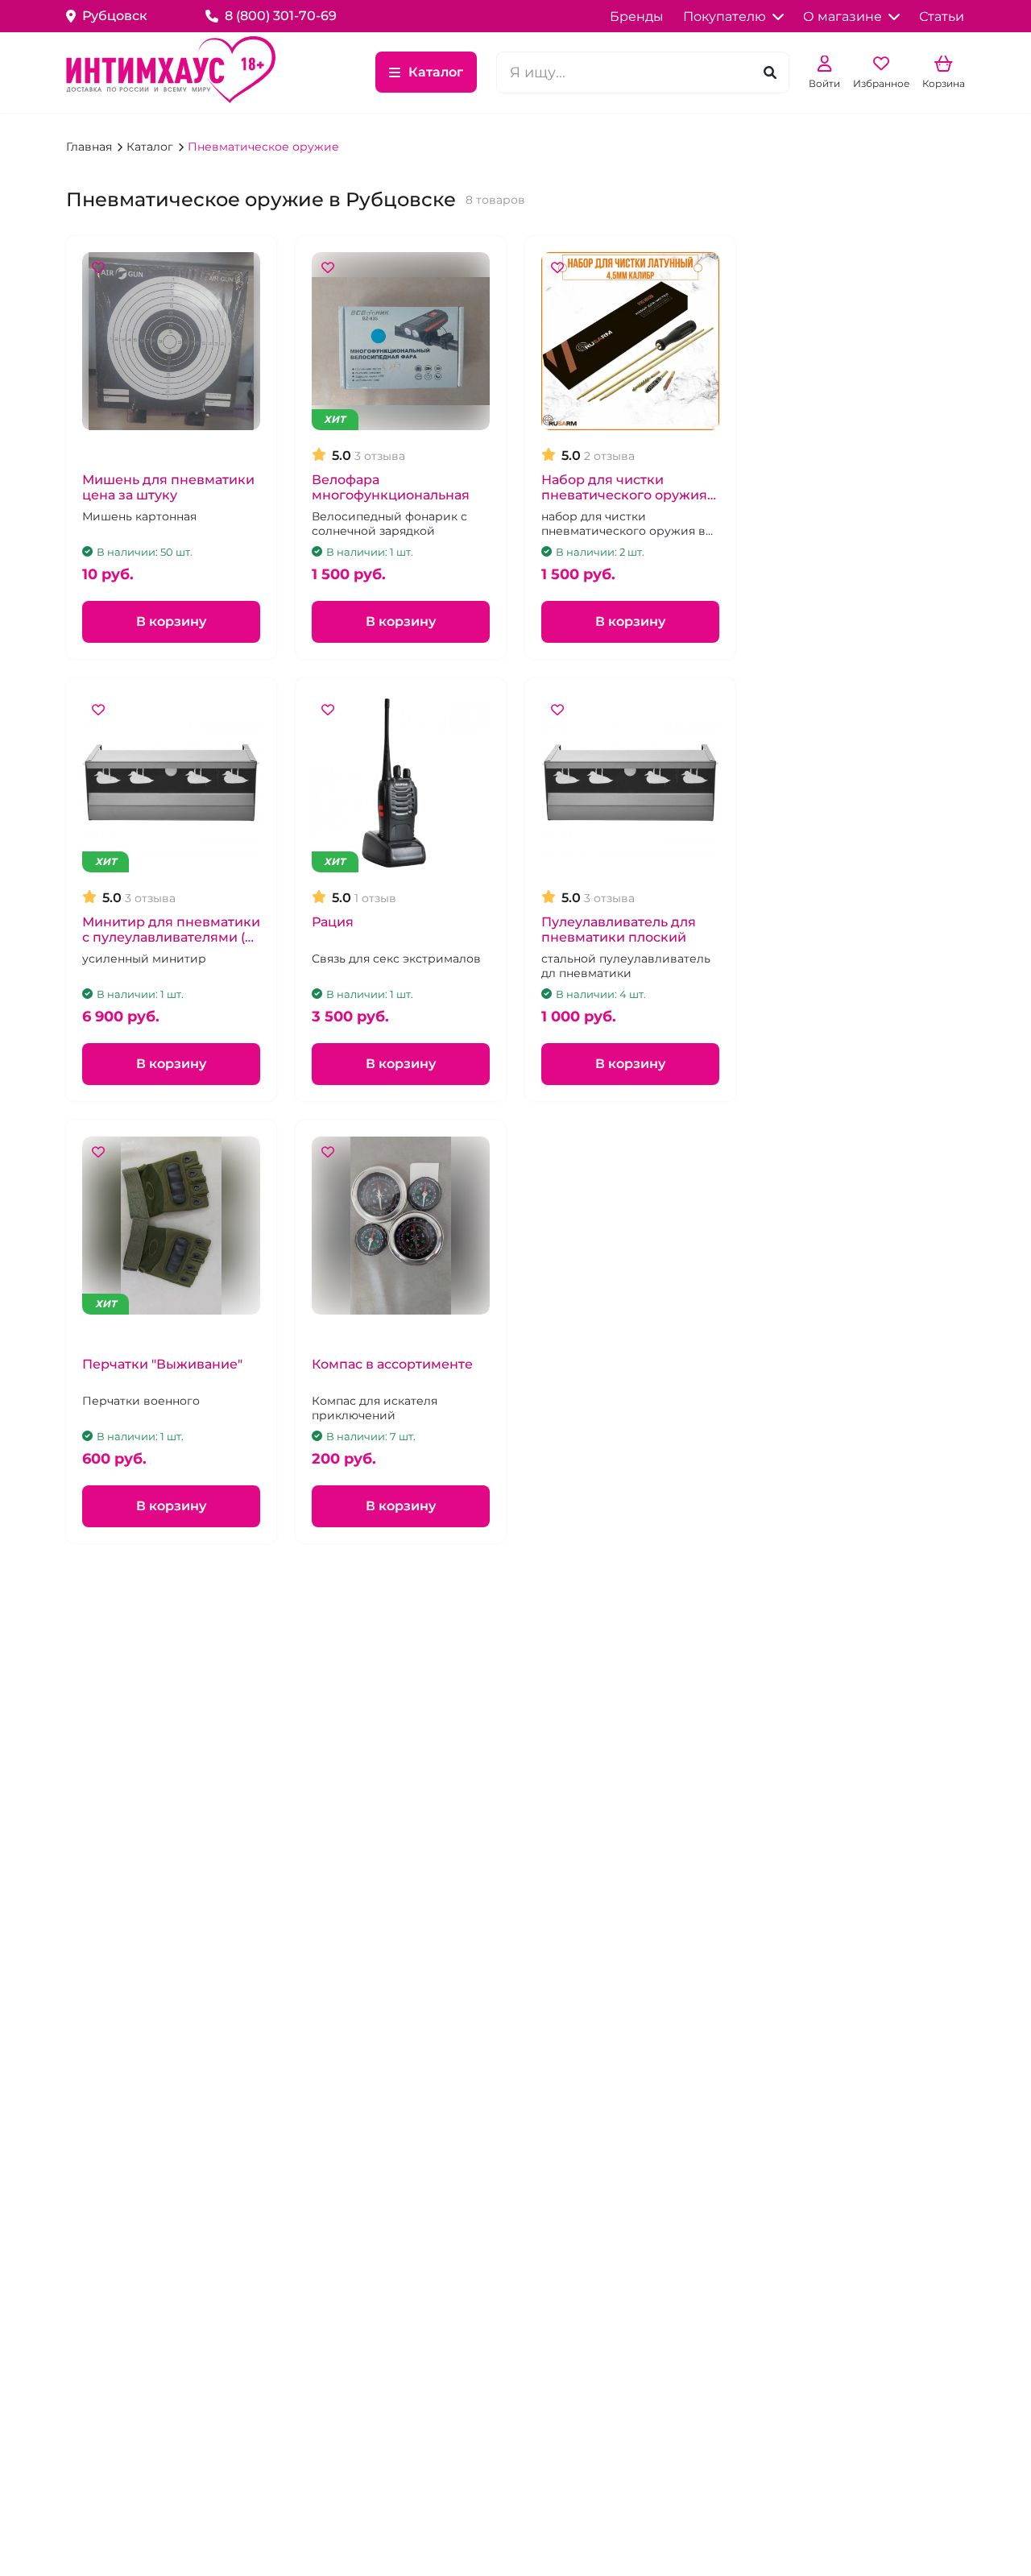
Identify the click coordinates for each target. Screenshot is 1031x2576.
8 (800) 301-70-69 (281, 16)
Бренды (637, 17)
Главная (91, 147)
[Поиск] (770, 72)
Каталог (436, 72)
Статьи (942, 17)
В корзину (171, 621)
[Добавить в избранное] (98, 268)
